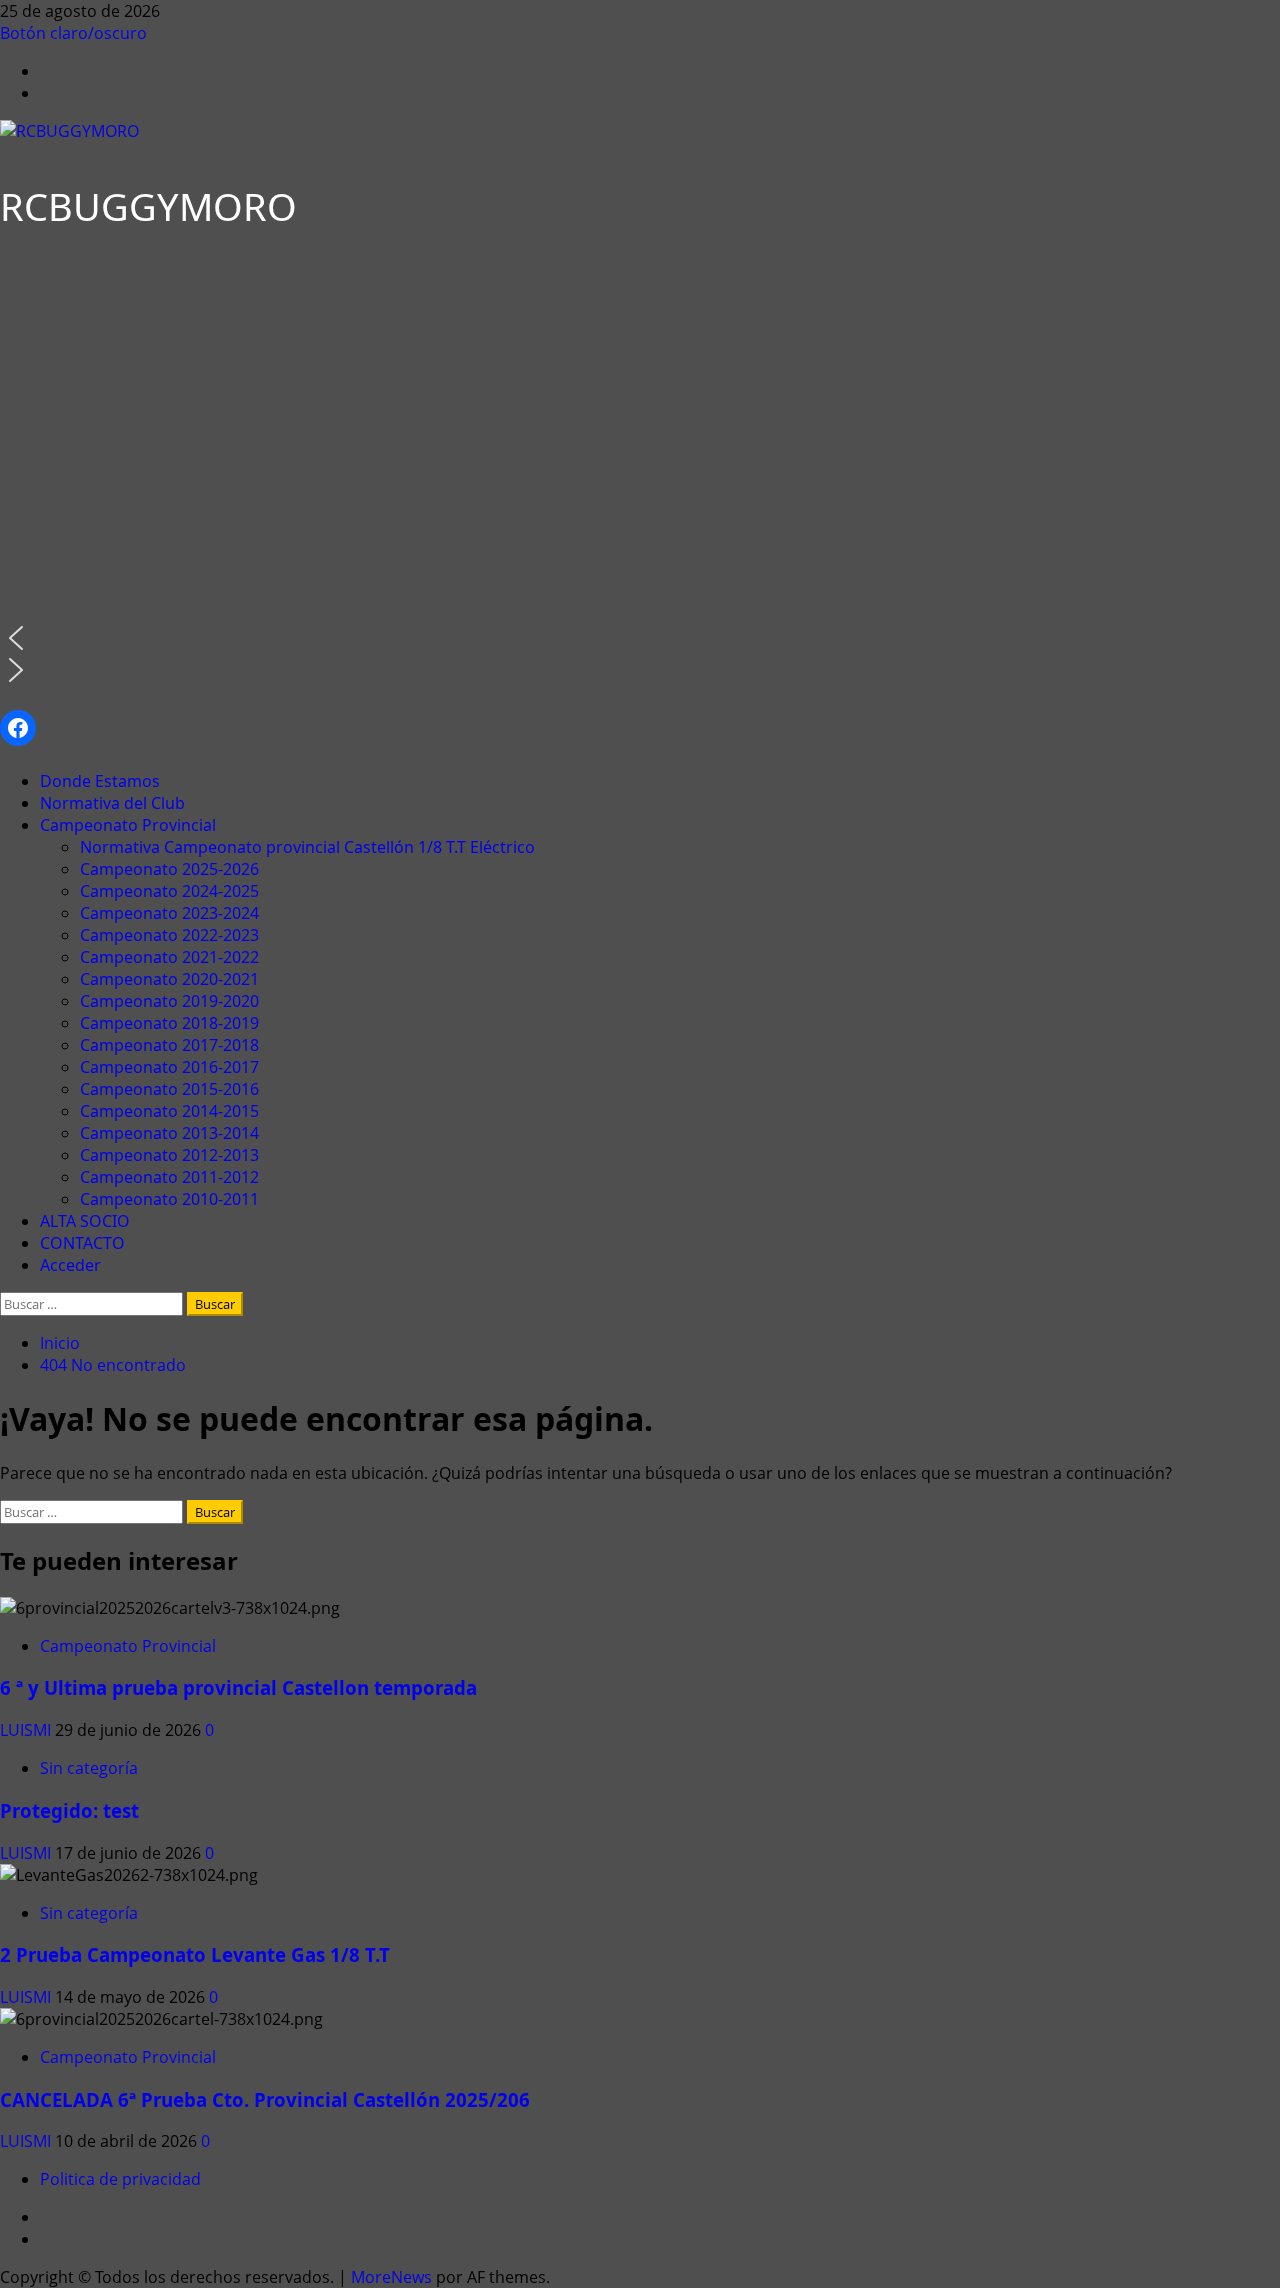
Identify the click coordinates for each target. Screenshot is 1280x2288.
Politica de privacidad (120, 2179)
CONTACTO (82, 1243)
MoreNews (391, 2277)
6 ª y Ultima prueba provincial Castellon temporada (238, 1687)
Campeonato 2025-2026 (169, 869)
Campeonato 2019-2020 (169, 1001)
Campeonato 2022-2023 (169, 935)
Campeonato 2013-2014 (169, 1133)
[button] (200, 638)
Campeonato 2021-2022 (169, 957)
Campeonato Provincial (128, 825)
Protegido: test (69, 1810)
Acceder (70, 1265)
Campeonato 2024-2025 (169, 891)
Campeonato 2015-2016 (169, 1089)
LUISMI (27, 1730)
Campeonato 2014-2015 (169, 1111)
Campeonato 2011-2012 (169, 1177)
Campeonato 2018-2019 (169, 1023)
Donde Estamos (100, 781)
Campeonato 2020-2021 (169, 979)
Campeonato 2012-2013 (169, 1155)
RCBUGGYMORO (148, 206)
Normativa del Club (112, 803)
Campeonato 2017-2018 (169, 1045)
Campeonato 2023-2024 (169, 913)
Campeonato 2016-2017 (169, 1067)
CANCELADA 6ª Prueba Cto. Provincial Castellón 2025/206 (265, 2099)
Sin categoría (89, 1768)
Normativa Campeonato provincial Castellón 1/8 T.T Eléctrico (307, 847)
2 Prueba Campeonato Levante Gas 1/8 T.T (195, 1954)
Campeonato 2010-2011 (169, 1199)
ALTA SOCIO (85, 1221)
